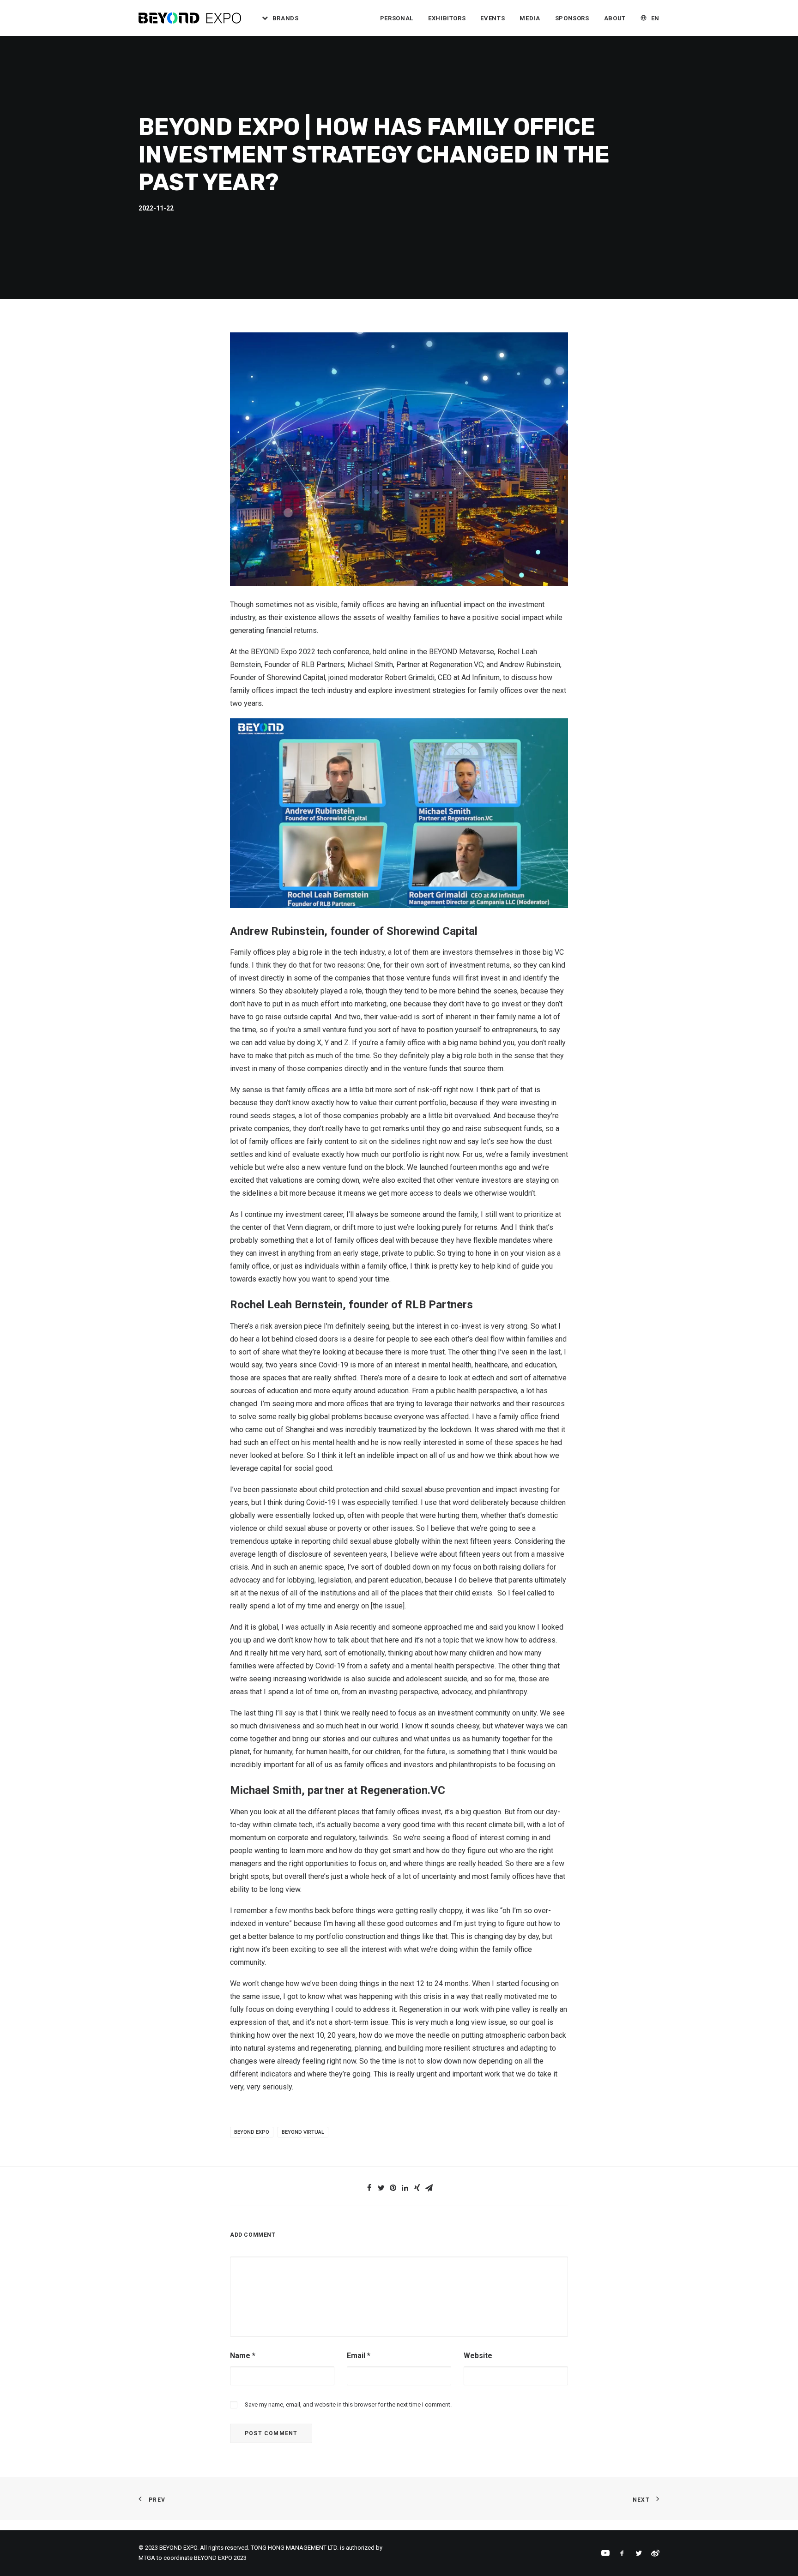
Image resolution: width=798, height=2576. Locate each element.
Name (243, 2356)
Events (493, 18)
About (615, 18)
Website (478, 2356)
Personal (397, 18)
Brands (286, 18)
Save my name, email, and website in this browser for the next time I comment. (348, 2404)
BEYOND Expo (252, 2132)
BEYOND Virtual (303, 2132)
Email (359, 2356)
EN (655, 18)
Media (530, 18)
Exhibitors (447, 18)
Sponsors (572, 18)
